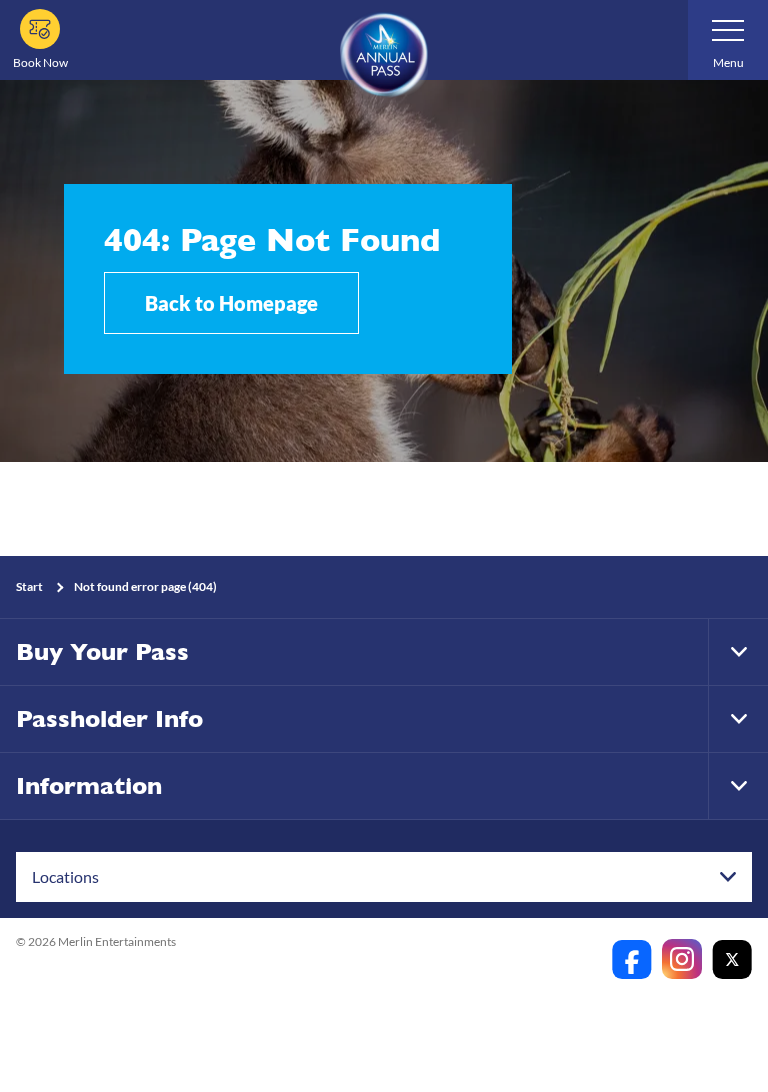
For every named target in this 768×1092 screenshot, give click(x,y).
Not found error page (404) (145, 586)
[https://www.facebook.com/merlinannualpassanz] (632, 959)
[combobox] (384, 877)
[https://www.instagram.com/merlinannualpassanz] (682, 959)
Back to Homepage (231, 303)
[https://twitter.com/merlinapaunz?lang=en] (732, 959)
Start (29, 586)
